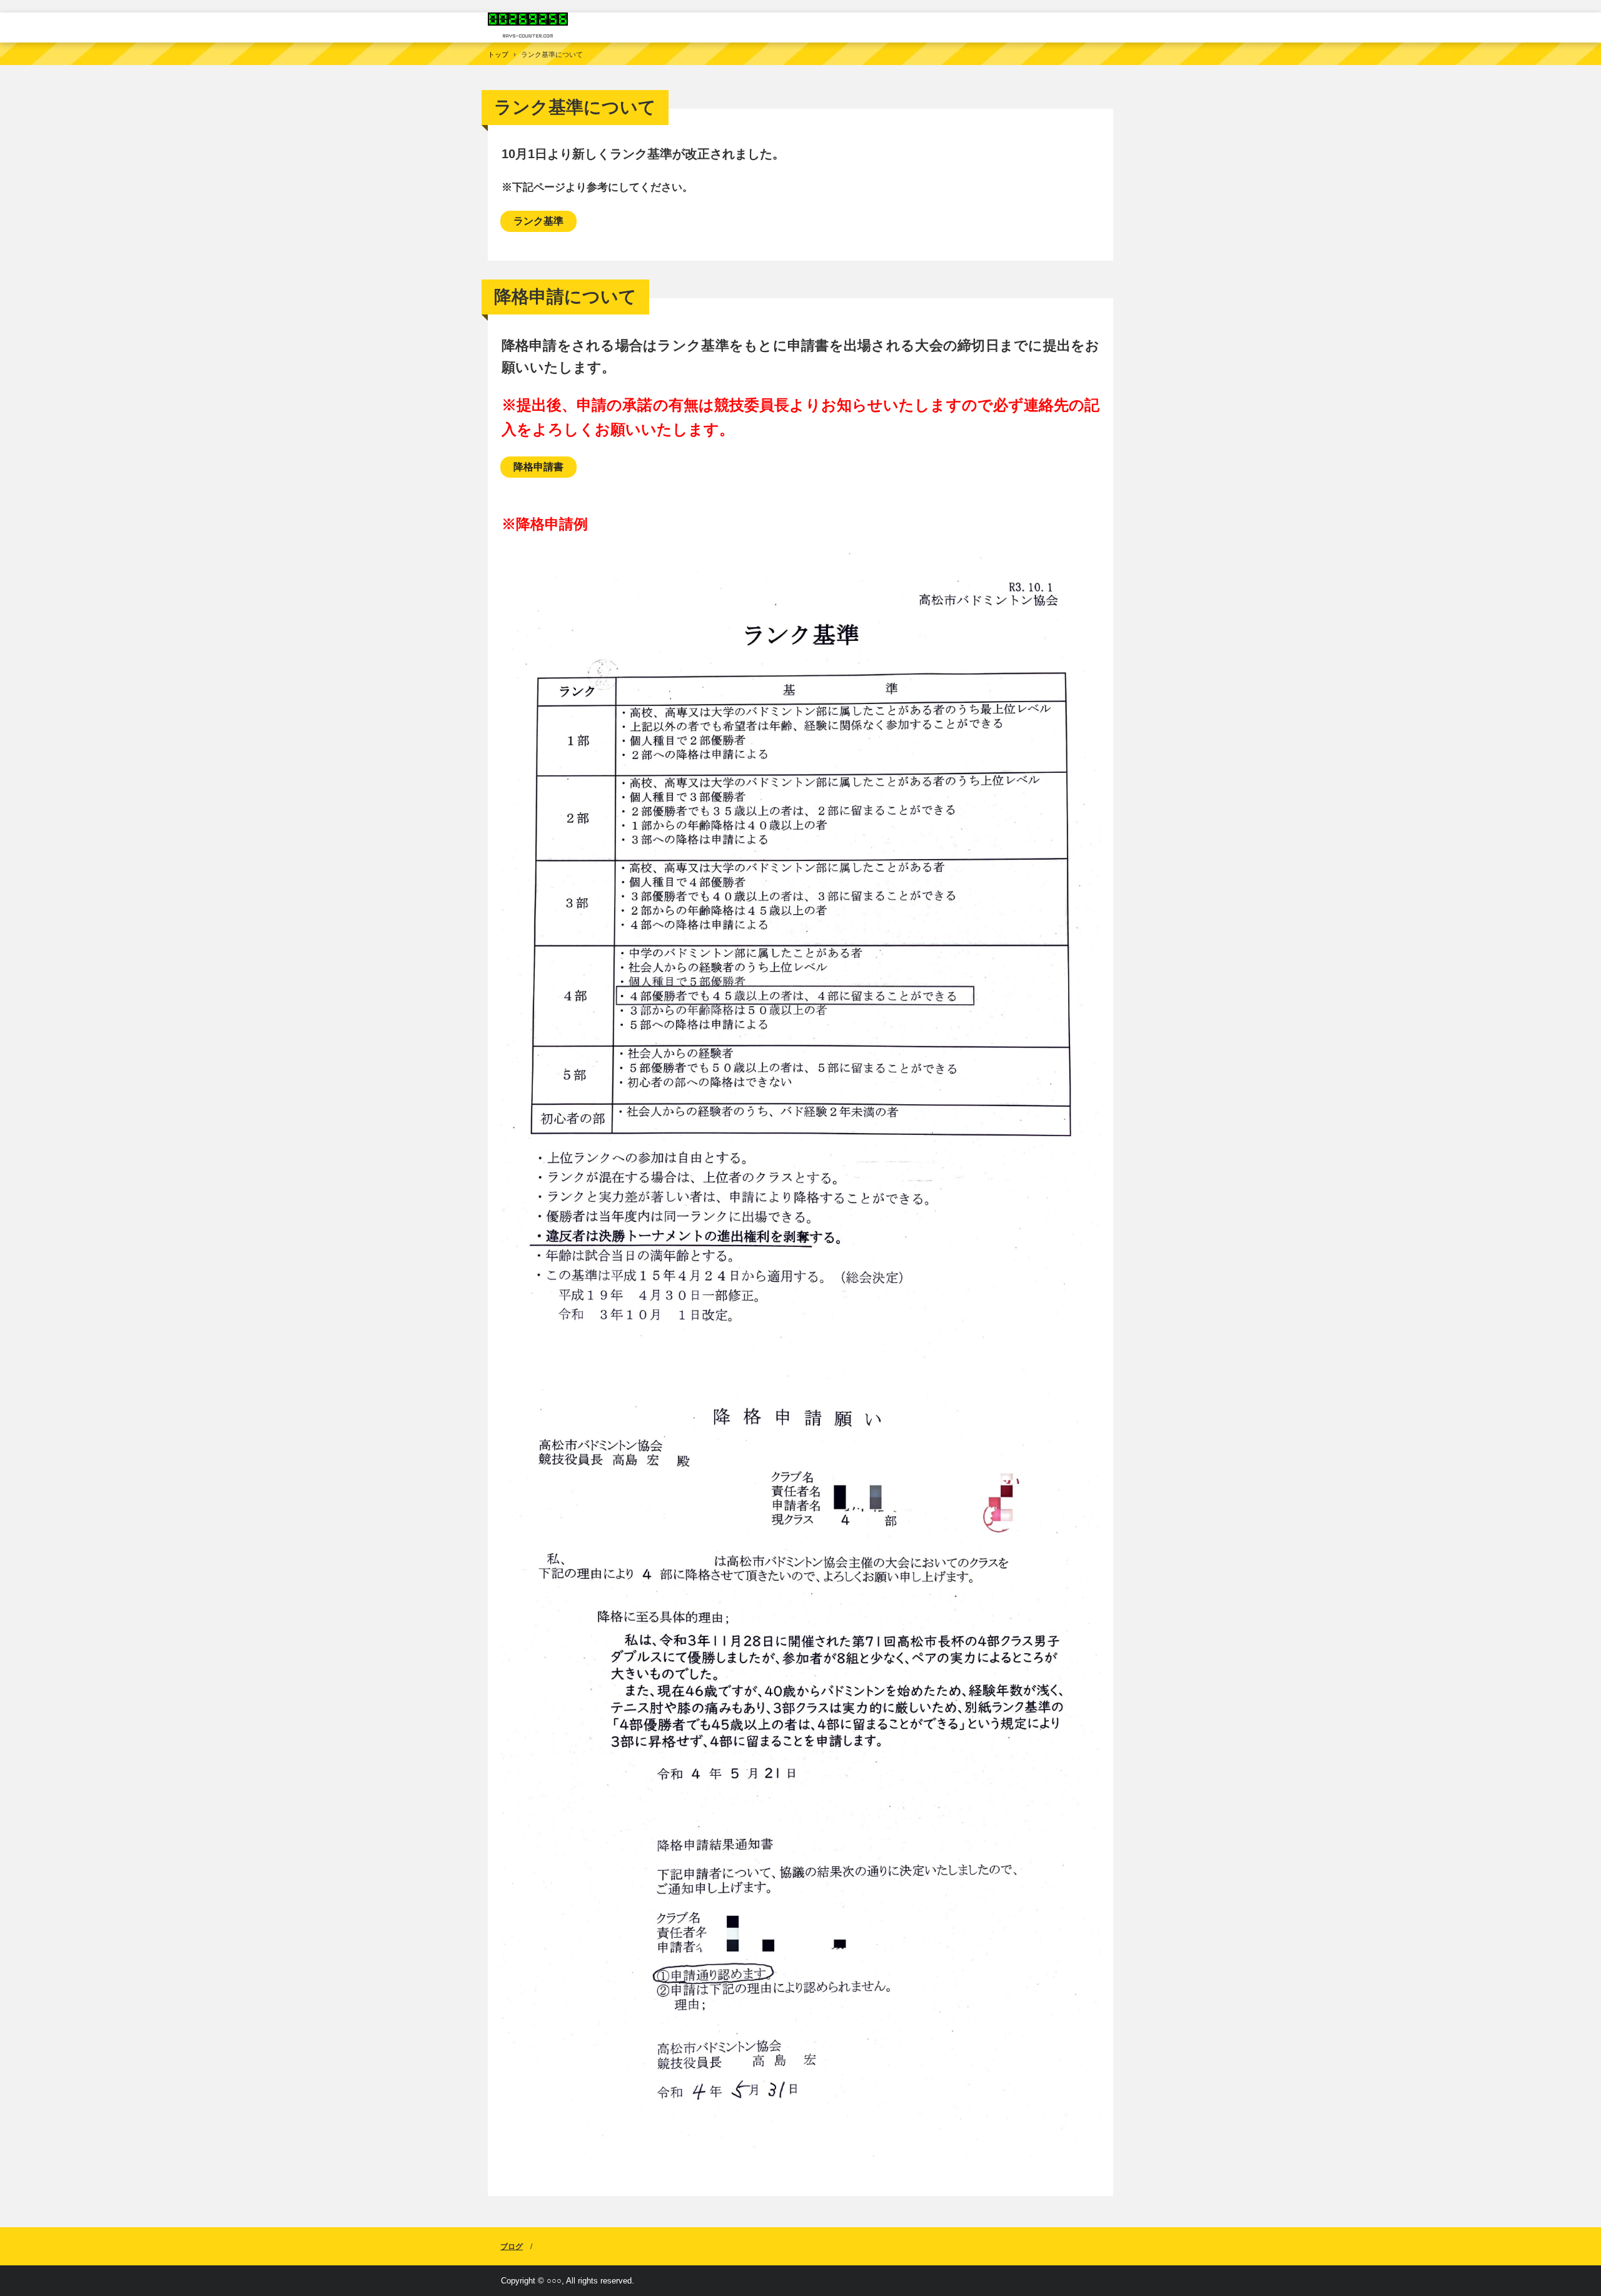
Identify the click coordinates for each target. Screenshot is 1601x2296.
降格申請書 (538, 467)
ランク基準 (538, 221)
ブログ (512, 2247)
